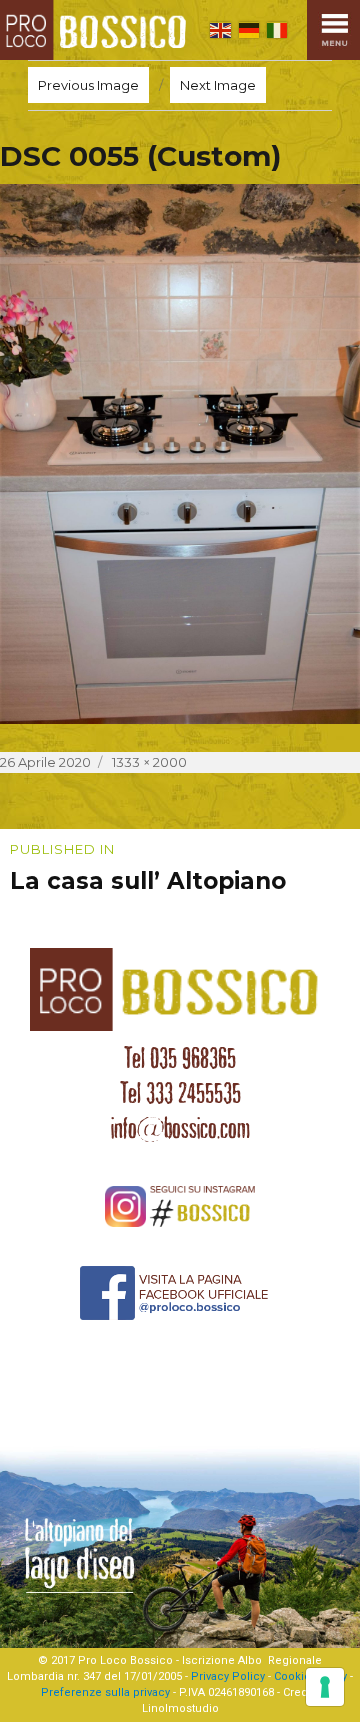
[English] (220, 30)
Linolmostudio (180, 1708)
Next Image (218, 85)
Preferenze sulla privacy (105, 1692)
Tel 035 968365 (180, 1058)
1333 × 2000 (149, 762)
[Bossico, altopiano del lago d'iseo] (97, 30)
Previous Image (88, 85)
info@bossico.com (180, 1128)
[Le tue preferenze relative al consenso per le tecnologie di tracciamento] (325, 1687)
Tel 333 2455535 (180, 1093)
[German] (249, 30)
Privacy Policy (228, 1676)
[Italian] (277, 30)
